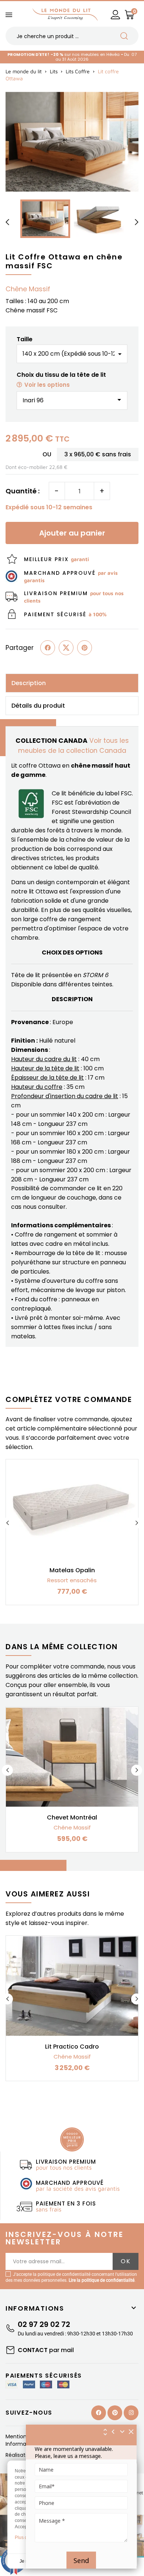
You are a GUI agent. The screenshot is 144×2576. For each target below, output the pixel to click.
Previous (7, 1523)
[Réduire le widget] (122, 2432)
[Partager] (48, 648)
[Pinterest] (85, 648)
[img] (131, 2432)
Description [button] (29, 683)
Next (137, 1523)
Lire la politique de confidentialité (102, 2280)
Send (81, 2560)
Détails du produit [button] (38, 706)
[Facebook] (99, 2413)
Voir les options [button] (47, 385)
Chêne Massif (28, 289)
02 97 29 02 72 (44, 2324)
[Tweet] (66, 648)
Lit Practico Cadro (72, 2047)
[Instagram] (131, 2413)
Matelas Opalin (72, 1570)
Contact (46, 2350)
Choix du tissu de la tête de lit (61, 380)
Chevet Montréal (72, 1817)
